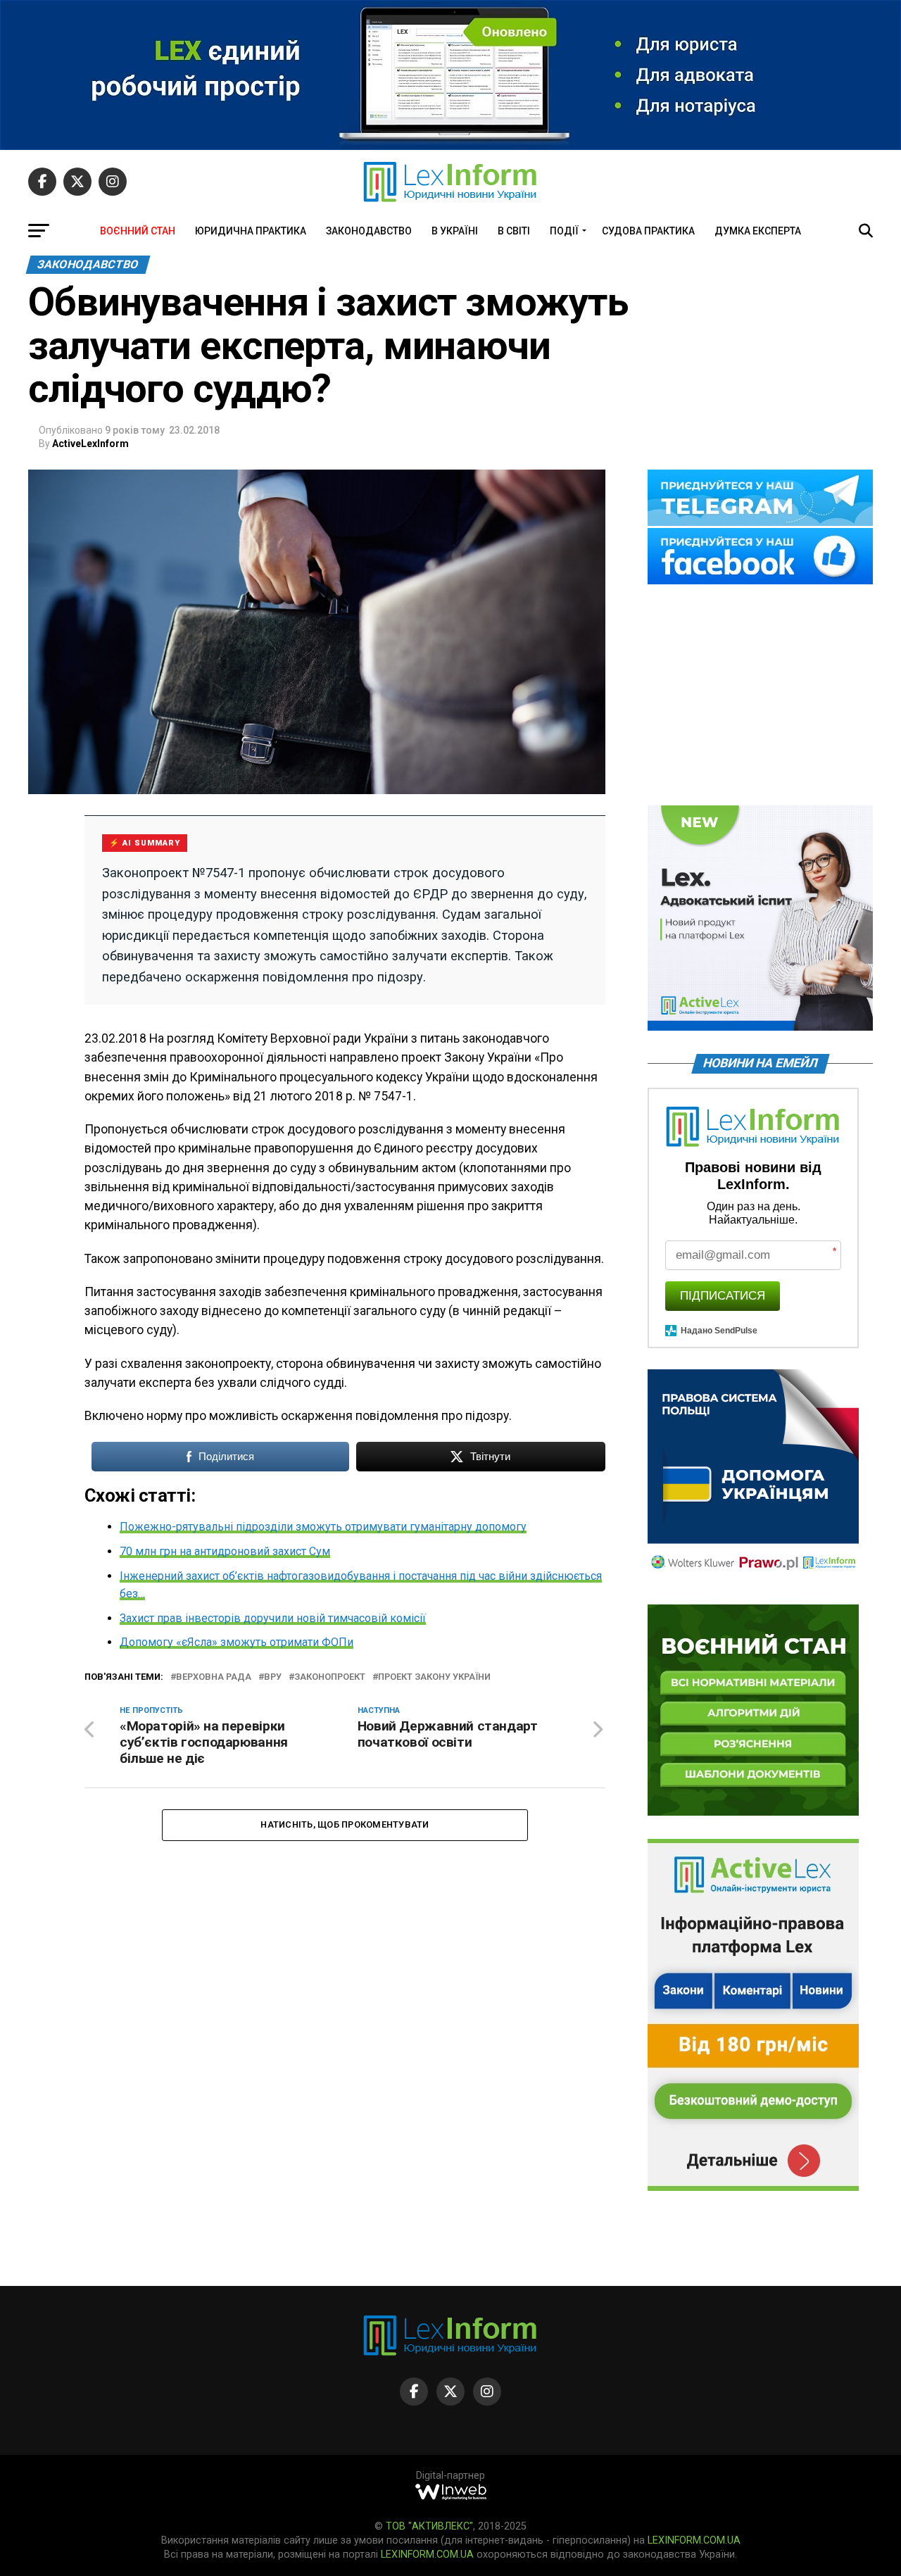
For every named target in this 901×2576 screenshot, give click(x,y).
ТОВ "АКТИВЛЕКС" (429, 2526)
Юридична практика (251, 231)
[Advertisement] (760, 696)
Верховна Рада (214, 1677)
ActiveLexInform (90, 444)
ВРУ (273, 1677)
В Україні (455, 231)
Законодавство (369, 231)
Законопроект (330, 1677)
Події (564, 231)
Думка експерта (758, 231)
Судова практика (648, 231)
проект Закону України (434, 1677)
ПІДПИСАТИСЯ (723, 1296)
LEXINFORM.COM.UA (694, 2540)
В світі (514, 231)
